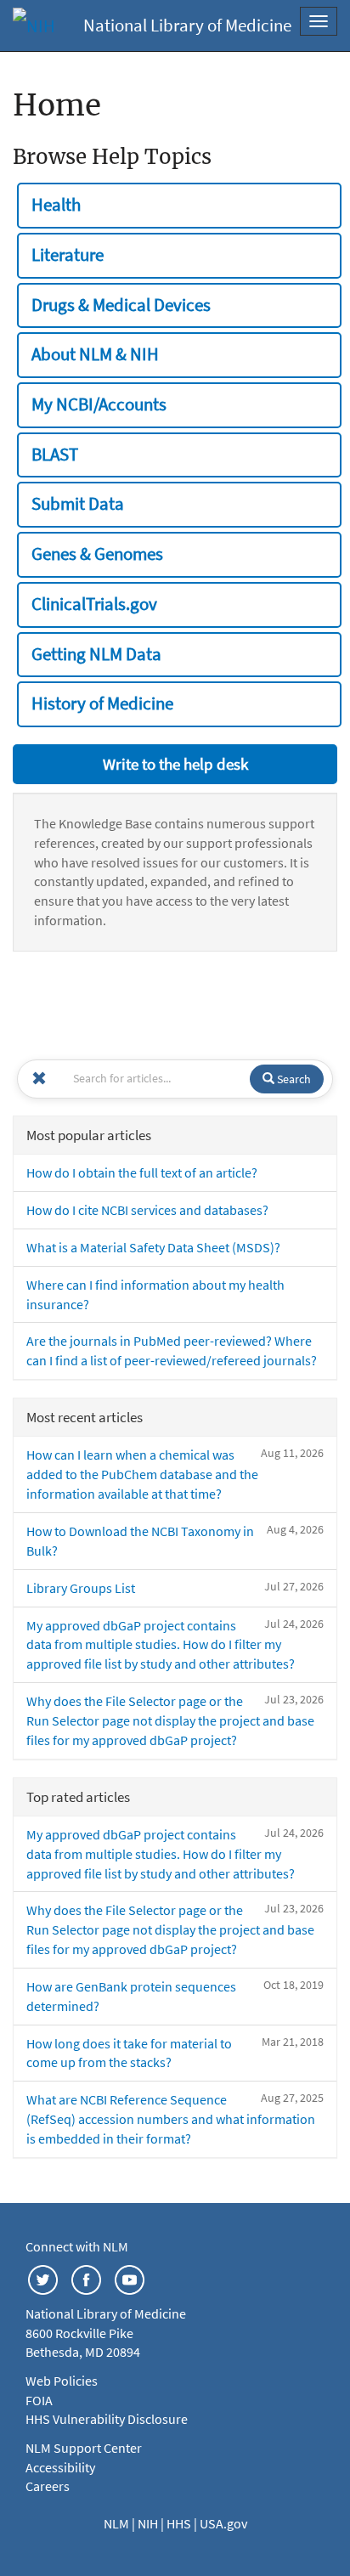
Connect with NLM (77, 2246)
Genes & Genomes (97, 554)
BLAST (55, 455)
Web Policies (62, 2381)
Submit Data (78, 504)
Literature (68, 255)
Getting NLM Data (96, 654)
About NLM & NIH (95, 354)
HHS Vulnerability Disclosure (107, 2419)
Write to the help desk (175, 764)
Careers (48, 2486)
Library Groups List (81, 1588)
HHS (180, 2523)
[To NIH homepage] (34, 25)
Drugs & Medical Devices (121, 305)
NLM (118, 2523)
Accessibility (60, 2467)
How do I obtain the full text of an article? (142, 1172)
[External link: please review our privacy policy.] (43, 2279)
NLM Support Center (84, 2448)
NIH (149, 2523)
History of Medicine (102, 703)
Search (293, 1079)
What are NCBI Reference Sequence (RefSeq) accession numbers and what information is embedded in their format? (171, 2119)
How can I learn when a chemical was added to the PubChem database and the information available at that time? (142, 1474)
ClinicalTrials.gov (94, 604)
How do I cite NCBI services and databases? (147, 1210)
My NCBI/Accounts (99, 404)
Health (56, 205)
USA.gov (223, 2523)
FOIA (39, 2400)
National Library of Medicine (187, 25)
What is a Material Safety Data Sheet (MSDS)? (153, 1247)
